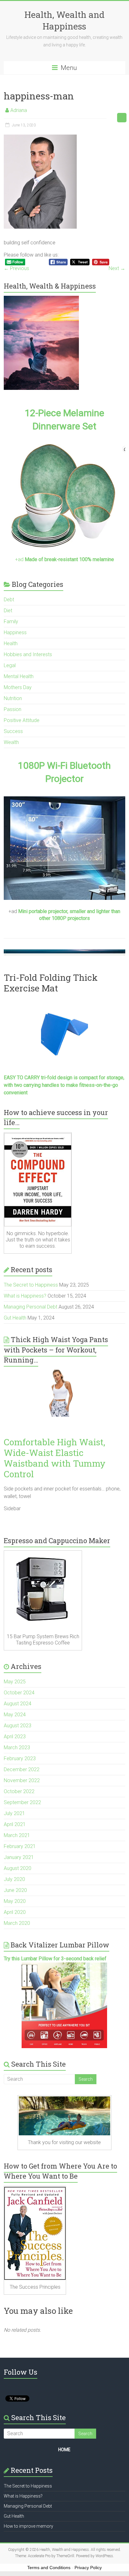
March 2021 (17, 1835)
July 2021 (14, 1813)
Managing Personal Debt (31, 1307)
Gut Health (15, 1318)
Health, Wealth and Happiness (64, 20)
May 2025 (15, 1682)
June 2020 (15, 1890)
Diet (8, 611)
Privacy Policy (88, 2568)
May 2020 (15, 1901)
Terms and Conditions (49, 2568)
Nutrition (13, 698)
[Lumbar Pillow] (64, 2005)
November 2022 (22, 1780)
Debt (9, 600)
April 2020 (15, 1912)
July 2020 (14, 1879)
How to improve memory (28, 2526)
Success (13, 731)
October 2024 (19, 1693)
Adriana (19, 110)
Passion (13, 709)
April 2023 (15, 1737)
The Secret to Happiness (31, 1285)
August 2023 (18, 1726)
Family (11, 621)
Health (11, 643)
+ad (64, 559)
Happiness (15, 632)
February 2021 (20, 1846)
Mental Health (19, 676)
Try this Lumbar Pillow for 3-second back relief (55, 1959)
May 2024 (15, 1715)
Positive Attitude (22, 720)
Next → (117, 268)
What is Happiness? (25, 1296)
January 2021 (19, 1857)
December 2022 (22, 1769)
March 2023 (17, 1747)
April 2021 (15, 1824)
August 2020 (18, 1868)
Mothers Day (18, 687)
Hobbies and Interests (28, 654)
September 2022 (22, 1802)
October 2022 (19, 1791)
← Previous (16, 268)
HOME (64, 2450)
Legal (10, 665)
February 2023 (20, 1758)
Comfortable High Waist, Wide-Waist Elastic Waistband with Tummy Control (55, 1458)
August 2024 (18, 1704)
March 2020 (17, 1923)
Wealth (11, 742)
